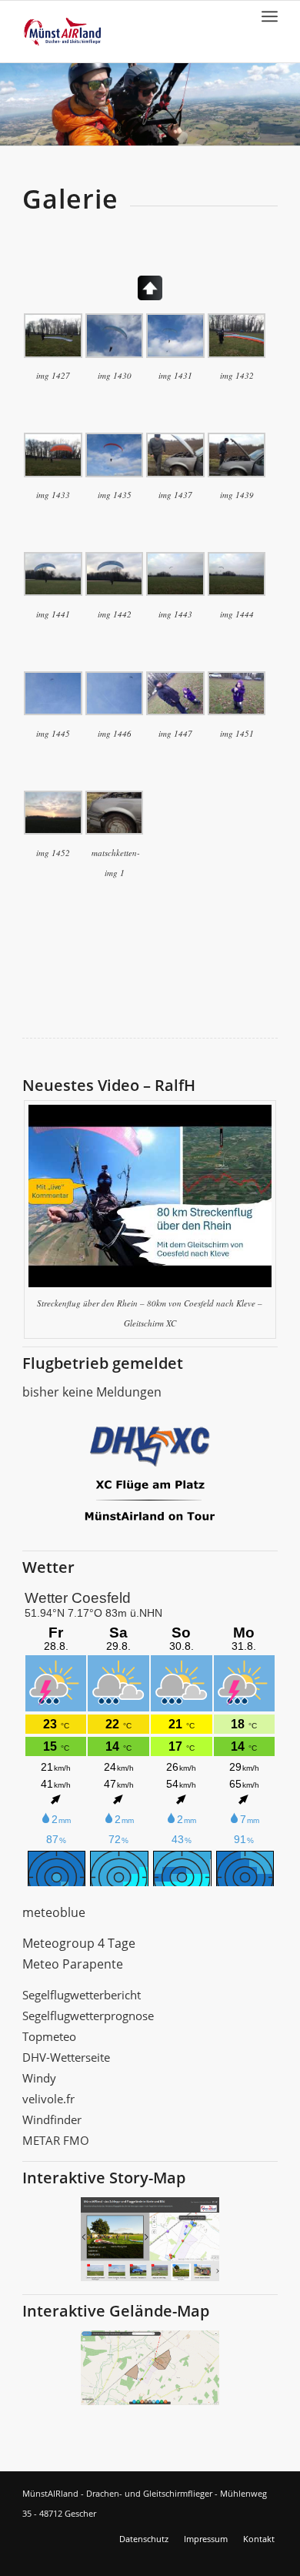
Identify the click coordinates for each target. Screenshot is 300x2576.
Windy (39, 2078)
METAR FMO (56, 2140)
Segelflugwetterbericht (82, 1995)
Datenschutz (144, 2539)
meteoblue (54, 1912)
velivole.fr (48, 2099)
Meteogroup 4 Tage (79, 1943)
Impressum (206, 2539)
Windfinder (52, 2119)
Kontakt (259, 2539)
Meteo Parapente (73, 1964)
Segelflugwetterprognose (88, 2016)
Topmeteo (49, 2036)
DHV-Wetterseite (66, 2057)
